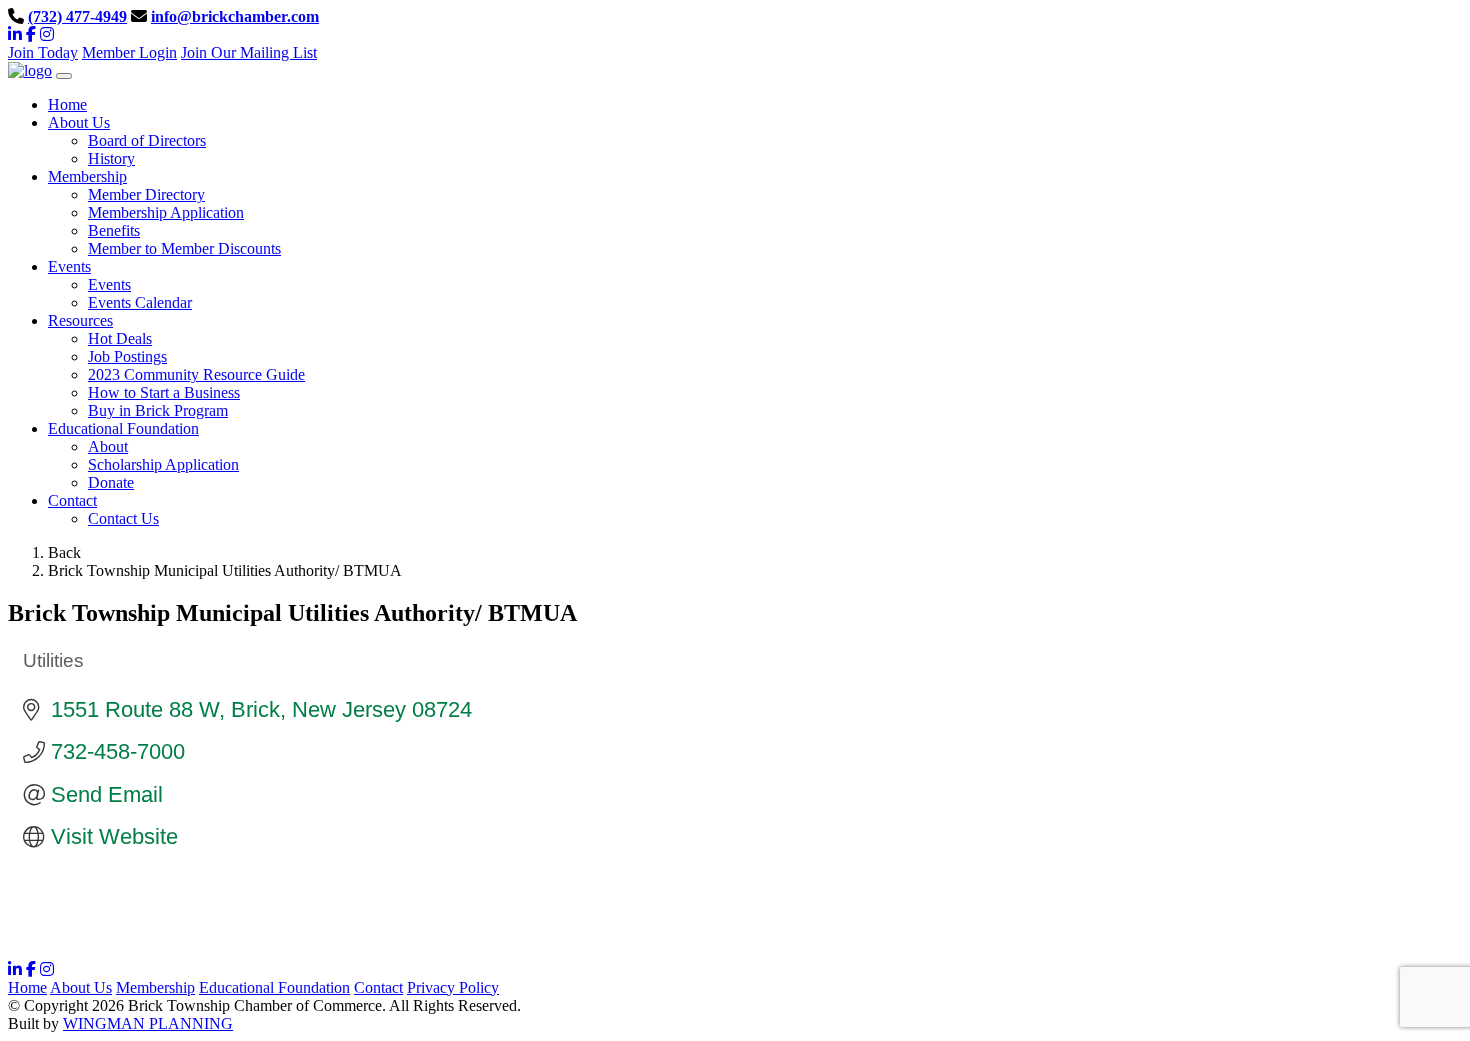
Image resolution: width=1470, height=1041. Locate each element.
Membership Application (166, 212)
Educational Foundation (274, 987)
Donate (111, 482)
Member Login (129, 52)
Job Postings (127, 356)
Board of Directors (147, 140)
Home (27, 987)
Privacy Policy (453, 987)
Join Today (43, 52)
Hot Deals (120, 338)
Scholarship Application (163, 464)
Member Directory (146, 194)
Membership (155, 987)
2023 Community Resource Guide (196, 374)
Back (64, 552)
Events (109, 284)
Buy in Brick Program (158, 410)
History (111, 158)
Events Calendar (140, 302)
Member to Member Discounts (184, 248)
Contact (378, 987)
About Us (81, 987)
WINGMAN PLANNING (148, 1023)
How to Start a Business (164, 392)
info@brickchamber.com (235, 16)
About (108, 446)
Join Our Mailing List (249, 52)
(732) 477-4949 (77, 16)
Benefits (114, 230)
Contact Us (123, 518)
